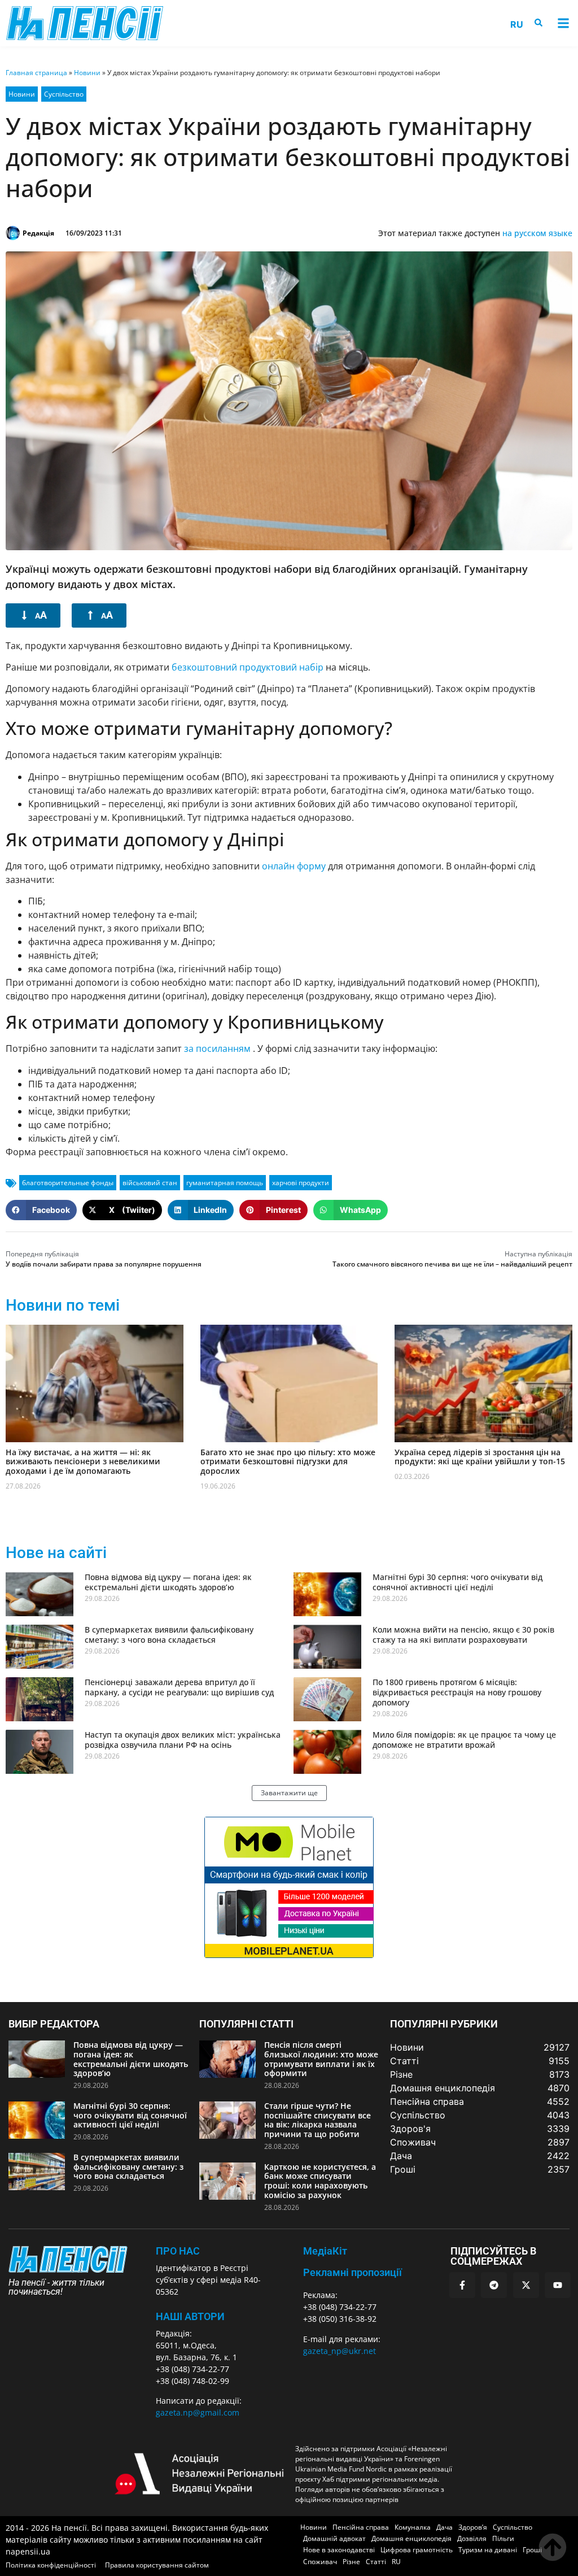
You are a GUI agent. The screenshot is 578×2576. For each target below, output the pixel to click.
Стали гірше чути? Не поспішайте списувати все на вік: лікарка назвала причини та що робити (318, 2120)
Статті (376, 2562)
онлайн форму (294, 866)
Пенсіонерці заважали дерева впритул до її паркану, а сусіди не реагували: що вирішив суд (179, 1687)
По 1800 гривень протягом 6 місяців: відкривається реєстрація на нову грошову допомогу (457, 1692)
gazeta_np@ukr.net (340, 2351)
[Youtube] (558, 2285)
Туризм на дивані (488, 2550)
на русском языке (537, 233)
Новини (87, 73)
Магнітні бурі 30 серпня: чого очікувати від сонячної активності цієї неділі (457, 1582)
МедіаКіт (325, 2251)
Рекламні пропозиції (353, 2272)
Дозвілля (472, 2538)
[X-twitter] (526, 2285)
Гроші (532, 2550)
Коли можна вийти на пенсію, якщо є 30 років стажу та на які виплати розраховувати (463, 1635)
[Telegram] (494, 2285)
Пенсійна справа (361, 2527)
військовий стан (150, 1183)
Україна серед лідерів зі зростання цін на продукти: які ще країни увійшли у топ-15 (480, 1457)
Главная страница (36, 73)
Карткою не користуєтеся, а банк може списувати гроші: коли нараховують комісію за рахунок (320, 2181)
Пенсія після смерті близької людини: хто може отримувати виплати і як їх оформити (321, 2059)
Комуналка (413, 2527)
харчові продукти (301, 1183)
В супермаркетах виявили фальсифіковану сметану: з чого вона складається (169, 1635)
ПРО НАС (178, 2251)
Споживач (320, 2562)
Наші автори (190, 2316)
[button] (563, 23)
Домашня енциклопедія (411, 2538)
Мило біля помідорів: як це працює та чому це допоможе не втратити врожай (464, 1740)
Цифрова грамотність (417, 2550)
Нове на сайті (56, 1553)
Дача (445, 2527)
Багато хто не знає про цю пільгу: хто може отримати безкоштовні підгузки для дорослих (288, 1462)
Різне (351, 2562)
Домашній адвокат (334, 2538)
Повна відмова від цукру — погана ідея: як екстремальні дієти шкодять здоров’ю (168, 1582)
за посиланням (218, 1048)
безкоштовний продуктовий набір (248, 667)
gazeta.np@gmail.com (198, 2412)
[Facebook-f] (462, 2285)
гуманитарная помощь (225, 1183)
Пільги (503, 2538)
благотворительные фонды (68, 1183)
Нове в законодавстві (339, 2550)
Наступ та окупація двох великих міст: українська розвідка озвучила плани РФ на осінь (183, 1740)
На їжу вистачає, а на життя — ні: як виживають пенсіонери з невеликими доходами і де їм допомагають (83, 1462)
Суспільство (64, 94)
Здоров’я (473, 2527)
